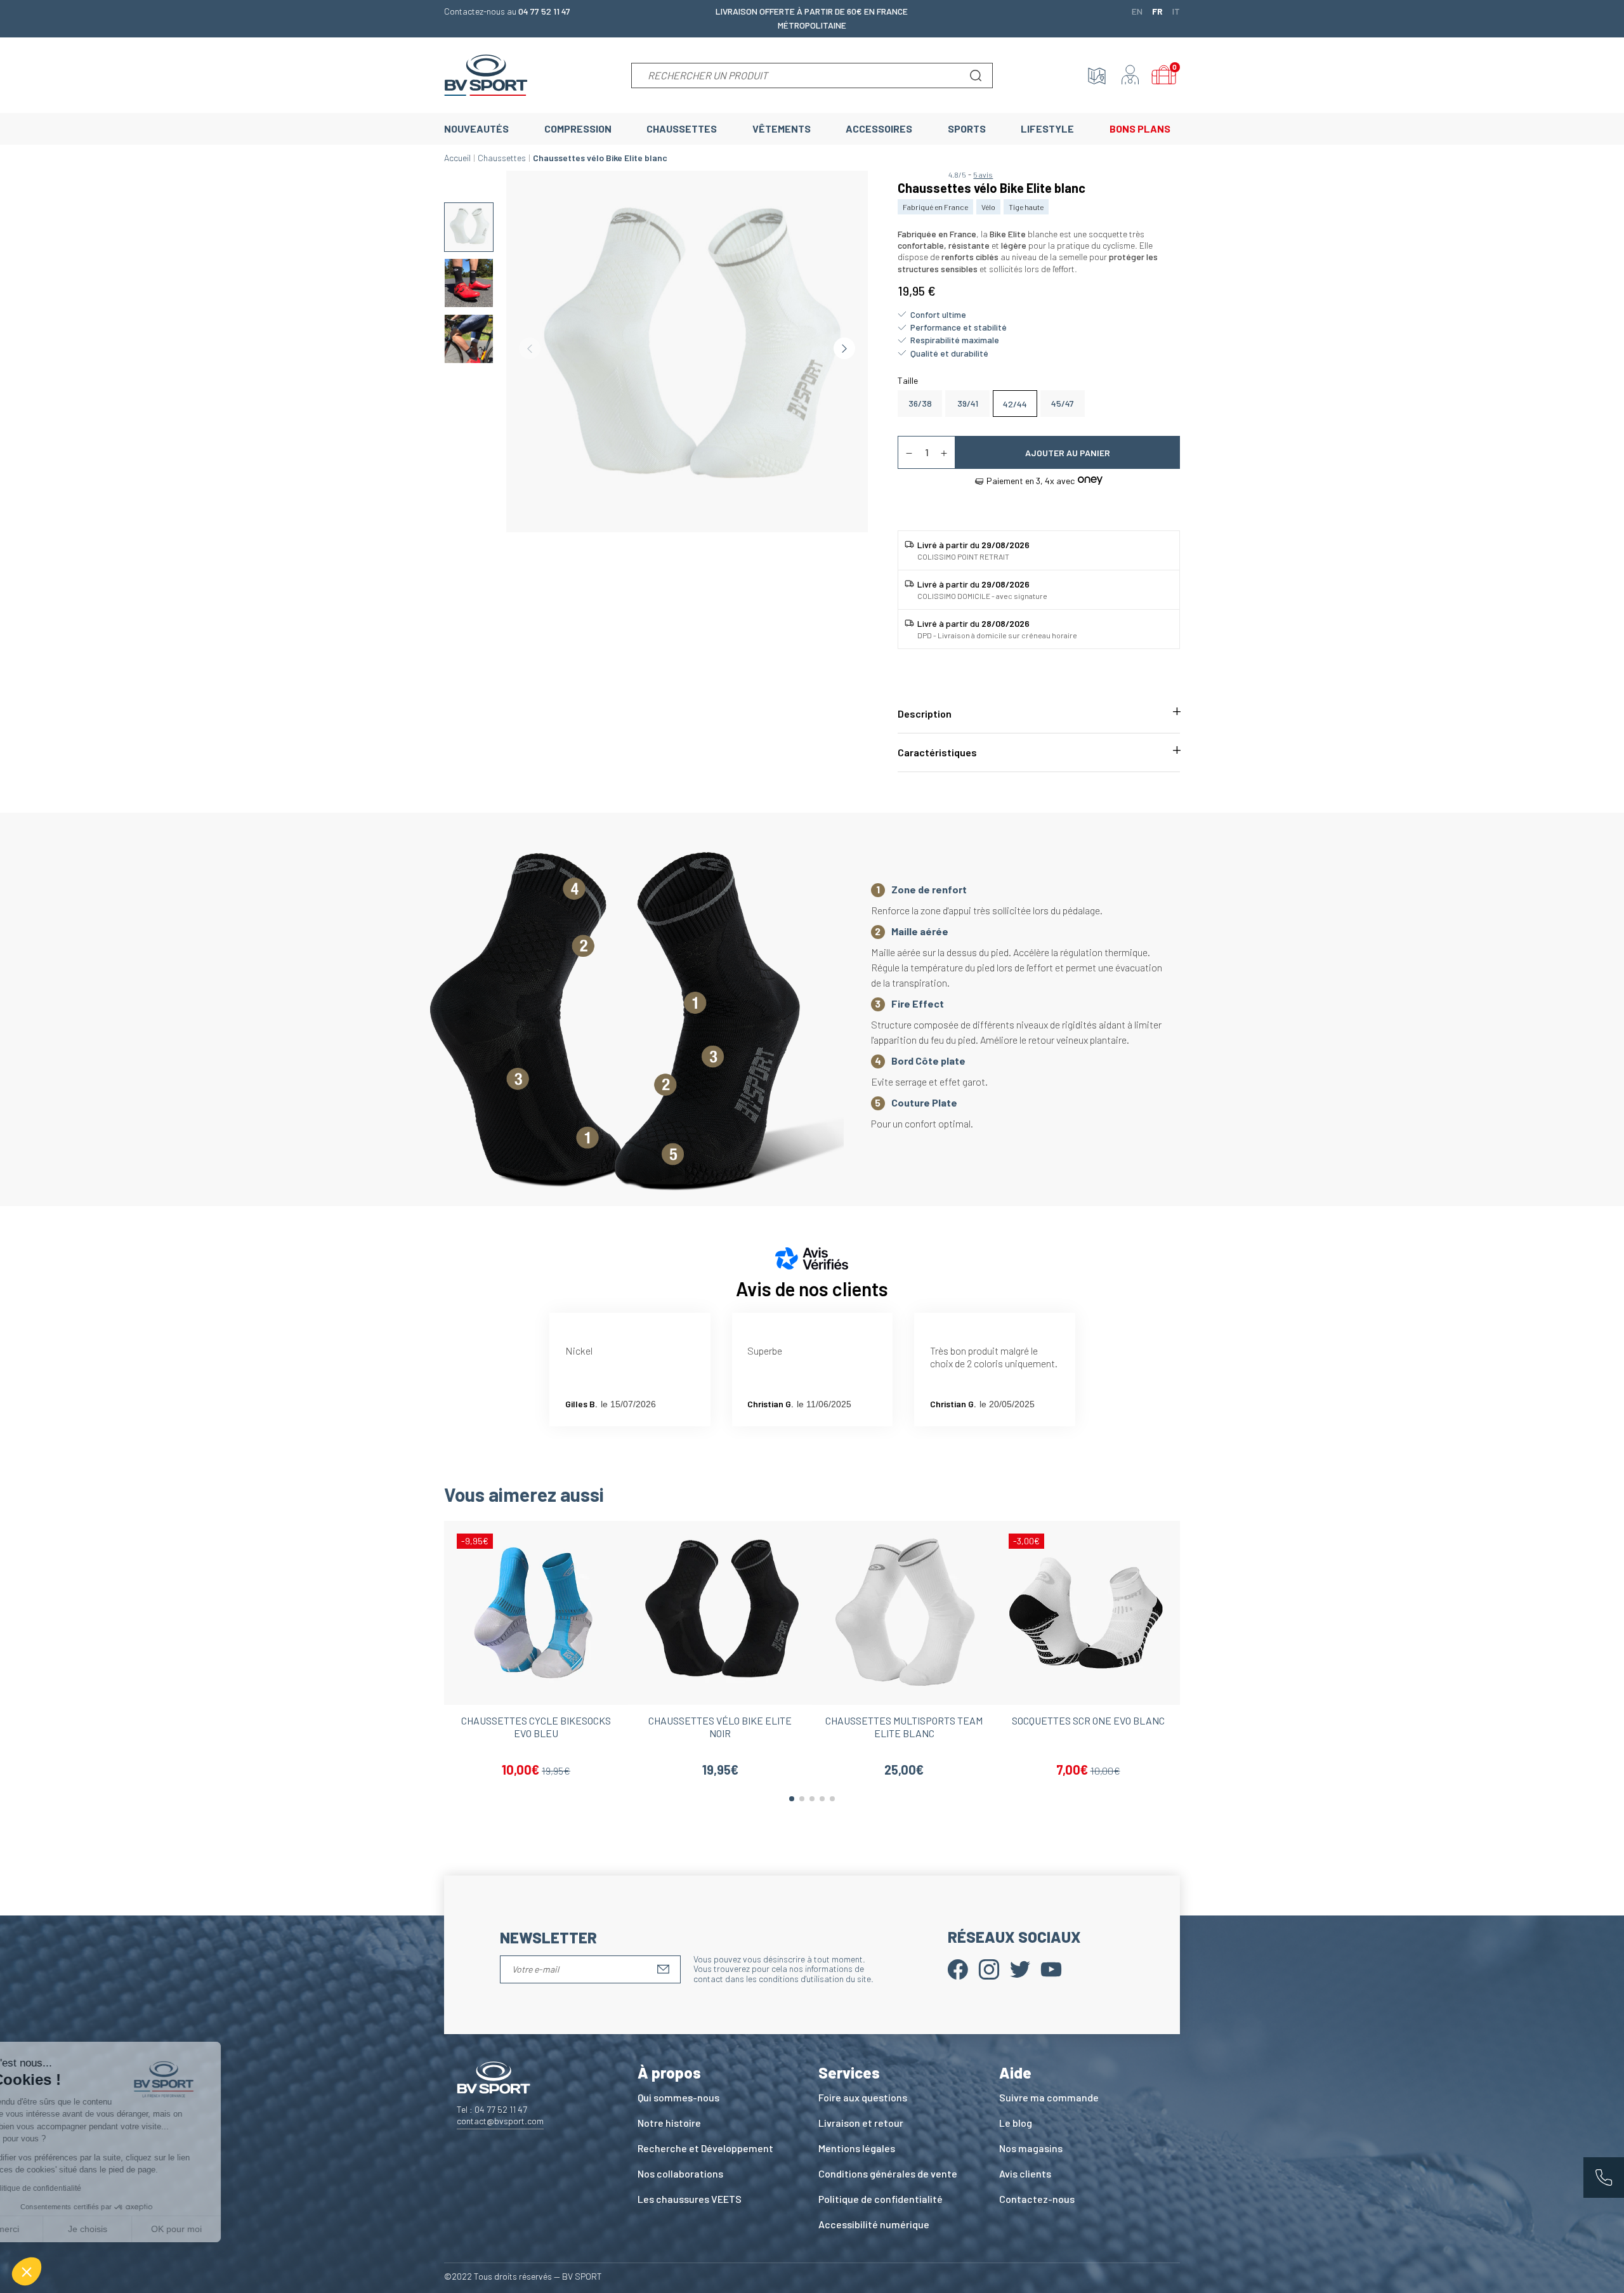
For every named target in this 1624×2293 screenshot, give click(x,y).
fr (1157, 11)
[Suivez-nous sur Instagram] (989, 1968)
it (1176, 11)
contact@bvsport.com (500, 2121)
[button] (27, 2271)
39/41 (968, 403)
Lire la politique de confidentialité (82, 2188)
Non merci (57, 2229)
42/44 (1015, 404)
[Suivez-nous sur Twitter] (1020, 1968)
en (1137, 11)
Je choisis (146, 2229)
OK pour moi (235, 2229)
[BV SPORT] (486, 74)
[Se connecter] (1130, 76)
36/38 (920, 403)
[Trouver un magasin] (1097, 76)
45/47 (1063, 403)
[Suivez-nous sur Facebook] (958, 1968)
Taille (908, 380)
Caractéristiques (937, 752)
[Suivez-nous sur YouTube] (1051, 1968)
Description (925, 713)
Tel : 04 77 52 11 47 (492, 2109)
